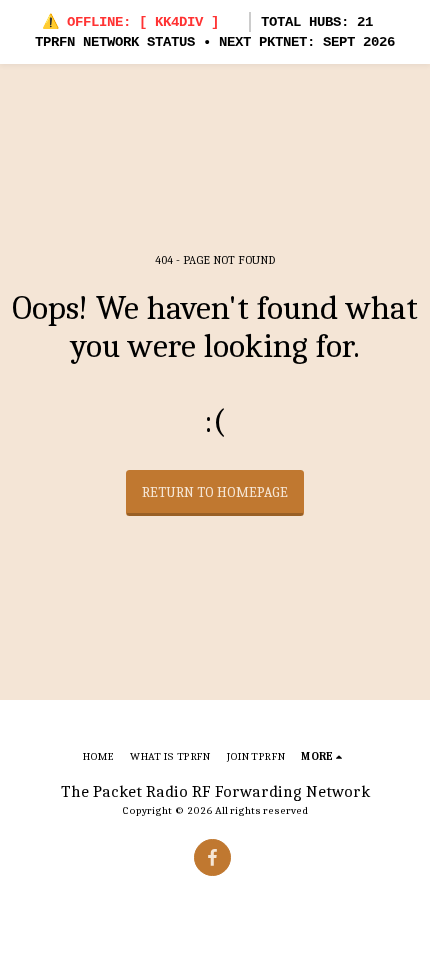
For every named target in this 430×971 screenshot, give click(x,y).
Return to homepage (215, 492)
